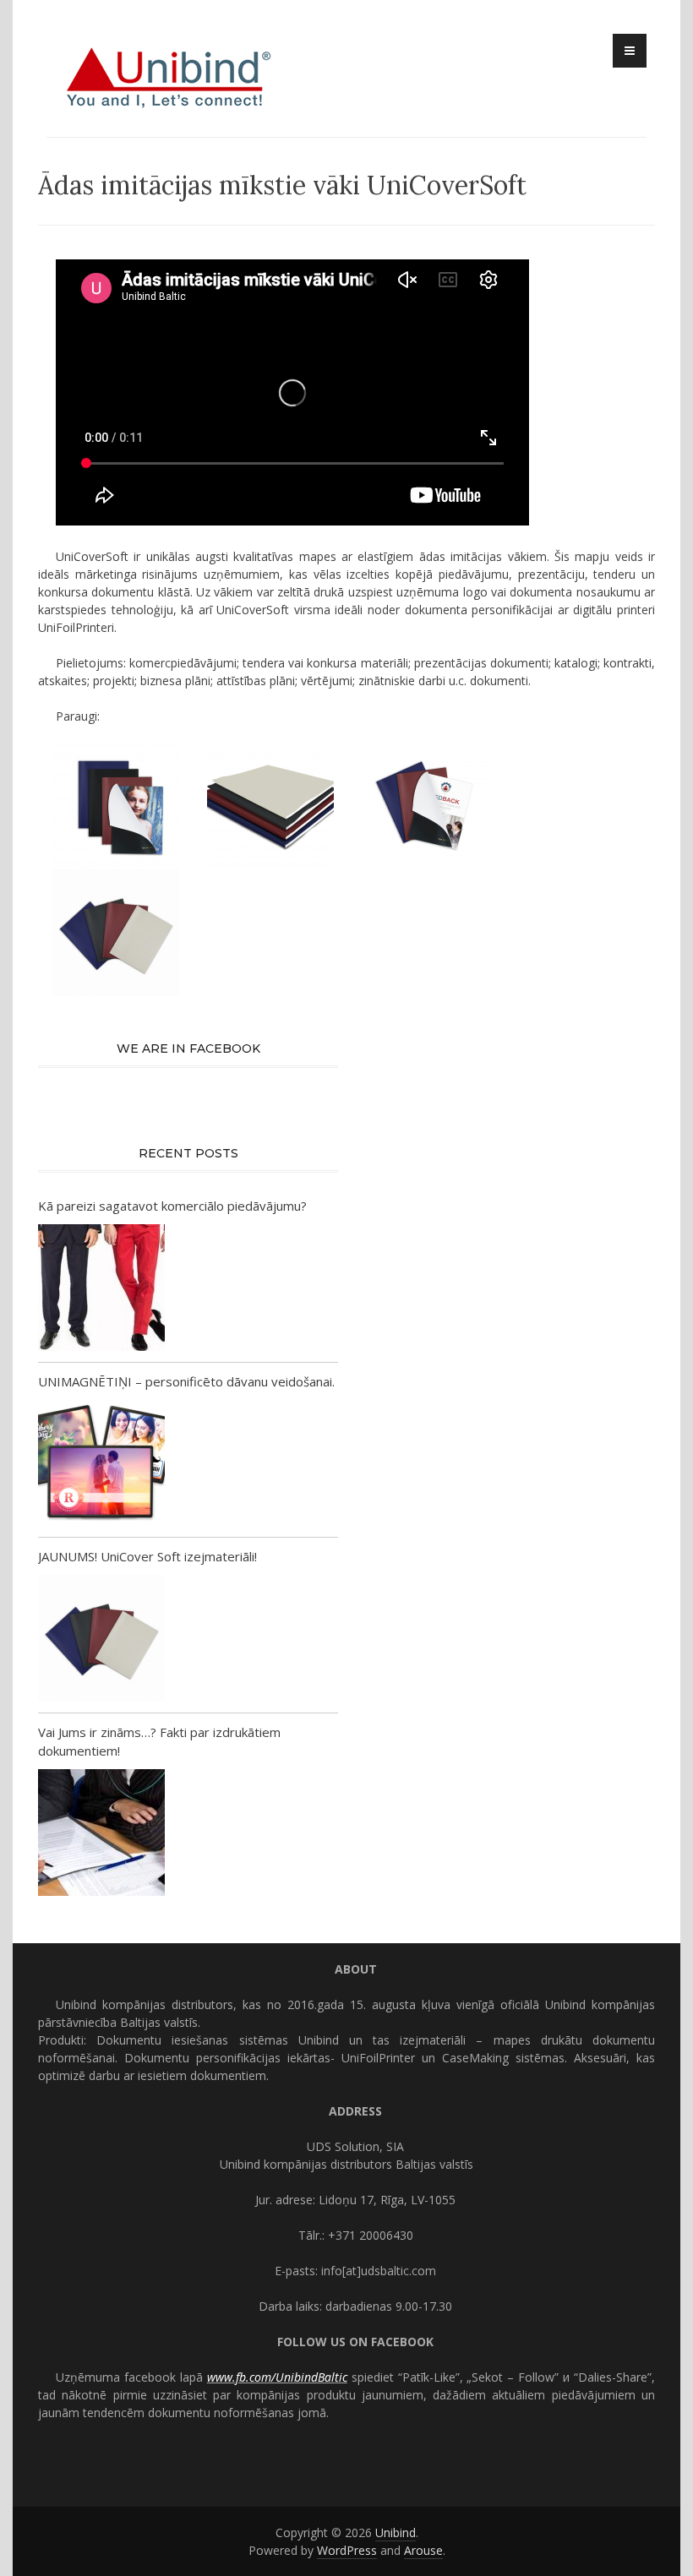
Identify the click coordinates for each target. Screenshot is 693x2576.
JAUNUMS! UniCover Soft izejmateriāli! (147, 1556)
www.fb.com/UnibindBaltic (277, 2377)
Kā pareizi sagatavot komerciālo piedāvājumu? (172, 1206)
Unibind (396, 2532)
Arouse (423, 2550)
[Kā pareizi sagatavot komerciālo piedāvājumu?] (101, 1290)
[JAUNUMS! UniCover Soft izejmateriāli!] (101, 1640)
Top (653, 2536)
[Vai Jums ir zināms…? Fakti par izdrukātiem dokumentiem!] (101, 1835)
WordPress (347, 2550)
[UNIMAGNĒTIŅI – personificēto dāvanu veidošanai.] (101, 1465)
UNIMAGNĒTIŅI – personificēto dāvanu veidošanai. (186, 1381)
